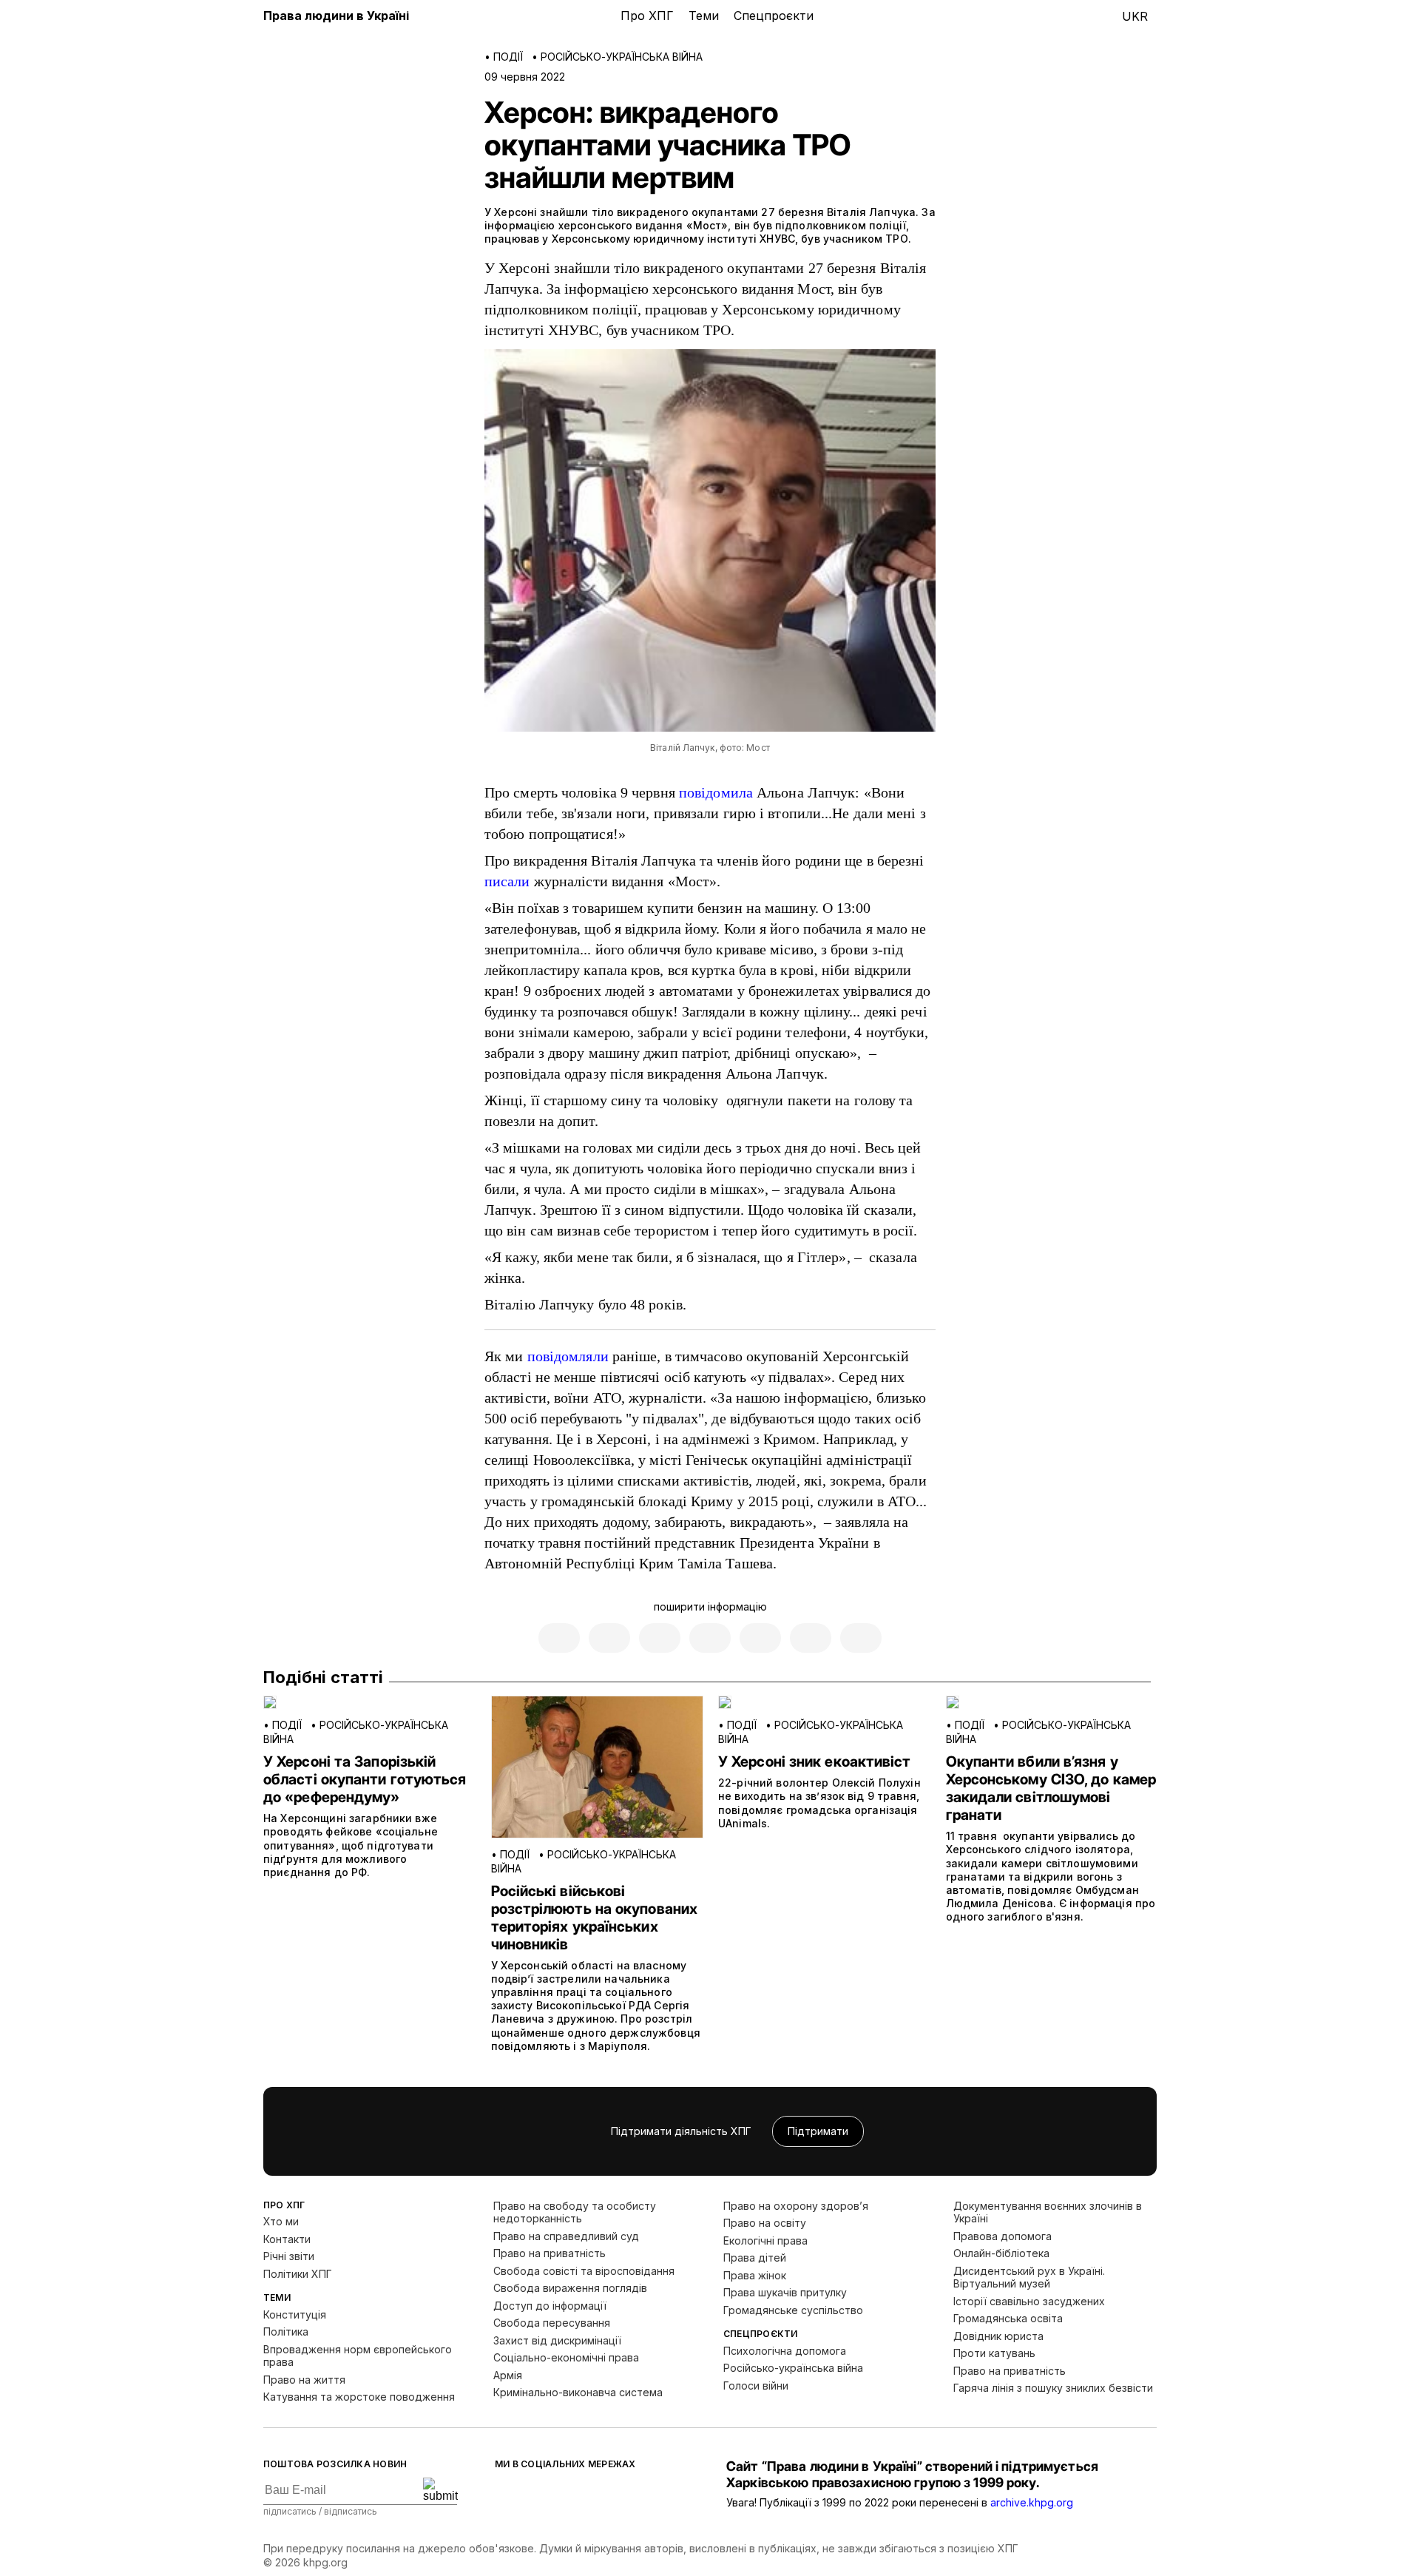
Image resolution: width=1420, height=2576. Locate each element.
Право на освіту (765, 2223)
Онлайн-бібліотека (1001, 2253)
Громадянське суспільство (793, 2310)
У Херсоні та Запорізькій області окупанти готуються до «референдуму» (365, 1779)
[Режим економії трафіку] (1098, 17)
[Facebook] (559, 1638)
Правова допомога (1003, 2236)
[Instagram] (591, 2495)
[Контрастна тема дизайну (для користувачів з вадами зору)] (1069, 17)
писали (507, 881)
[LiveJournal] (660, 1638)
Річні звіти (289, 2256)
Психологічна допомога (785, 2351)
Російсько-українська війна (622, 57)
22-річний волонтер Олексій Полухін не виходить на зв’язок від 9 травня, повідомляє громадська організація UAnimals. (819, 1803)
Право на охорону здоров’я (796, 2206)
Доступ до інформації (550, 2306)
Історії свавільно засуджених (1029, 2301)
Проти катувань (994, 2353)
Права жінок (755, 2275)
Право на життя (304, 2380)
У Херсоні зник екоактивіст (815, 1761)
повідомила (716, 792)
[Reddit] (811, 1638)
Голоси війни (756, 2386)
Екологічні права (765, 2240)
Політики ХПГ (298, 2274)
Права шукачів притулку (785, 2292)
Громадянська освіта (1008, 2318)
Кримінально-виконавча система (578, 2392)
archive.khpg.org (1032, 2502)
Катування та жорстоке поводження (359, 2397)
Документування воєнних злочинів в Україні (1048, 2212)
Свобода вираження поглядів (570, 2288)
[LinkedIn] (861, 1638)
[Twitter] (609, 1638)
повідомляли (568, 1356)
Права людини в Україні (336, 16)
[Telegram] (710, 1638)
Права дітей (755, 2258)
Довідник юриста (998, 2336)
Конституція (295, 2314)
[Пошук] (1039, 17)
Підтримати (818, 2131)
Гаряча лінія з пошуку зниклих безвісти (1053, 2388)
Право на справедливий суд (566, 2236)
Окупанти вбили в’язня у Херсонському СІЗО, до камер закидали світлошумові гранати (1051, 1788)
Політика (286, 2331)
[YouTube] (621, 2495)
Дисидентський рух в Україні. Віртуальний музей (1029, 2277)
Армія (508, 2375)
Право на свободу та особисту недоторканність (575, 2212)
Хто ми (281, 2221)
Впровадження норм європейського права (358, 2356)
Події (508, 57)
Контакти (287, 2239)
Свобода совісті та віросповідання (584, 2271)
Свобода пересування (552, 2323)
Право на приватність (550, 2253)
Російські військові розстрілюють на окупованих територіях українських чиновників (595, 1918)
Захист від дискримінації (557, 2340)
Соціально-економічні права (566, 2357)
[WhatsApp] (760, 1638)
